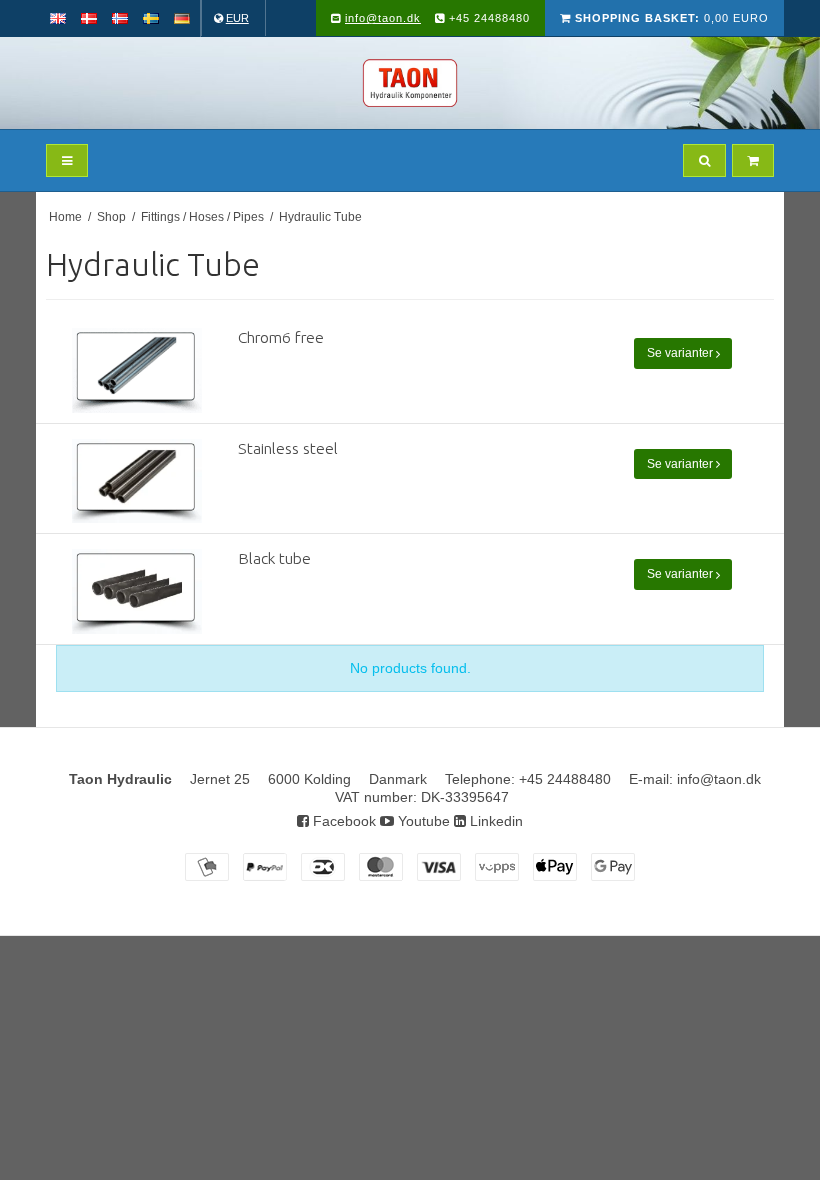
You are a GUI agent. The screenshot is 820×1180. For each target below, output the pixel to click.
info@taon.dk (383, 18)
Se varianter (681, 353)
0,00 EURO (672, 18)
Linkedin (494, 821)
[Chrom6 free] (137, 370)
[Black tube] (137, 591)
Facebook (342, 821)
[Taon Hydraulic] (410, 83)
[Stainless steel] (137, 481)
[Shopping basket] (753, 160)
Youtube (422, 821)
